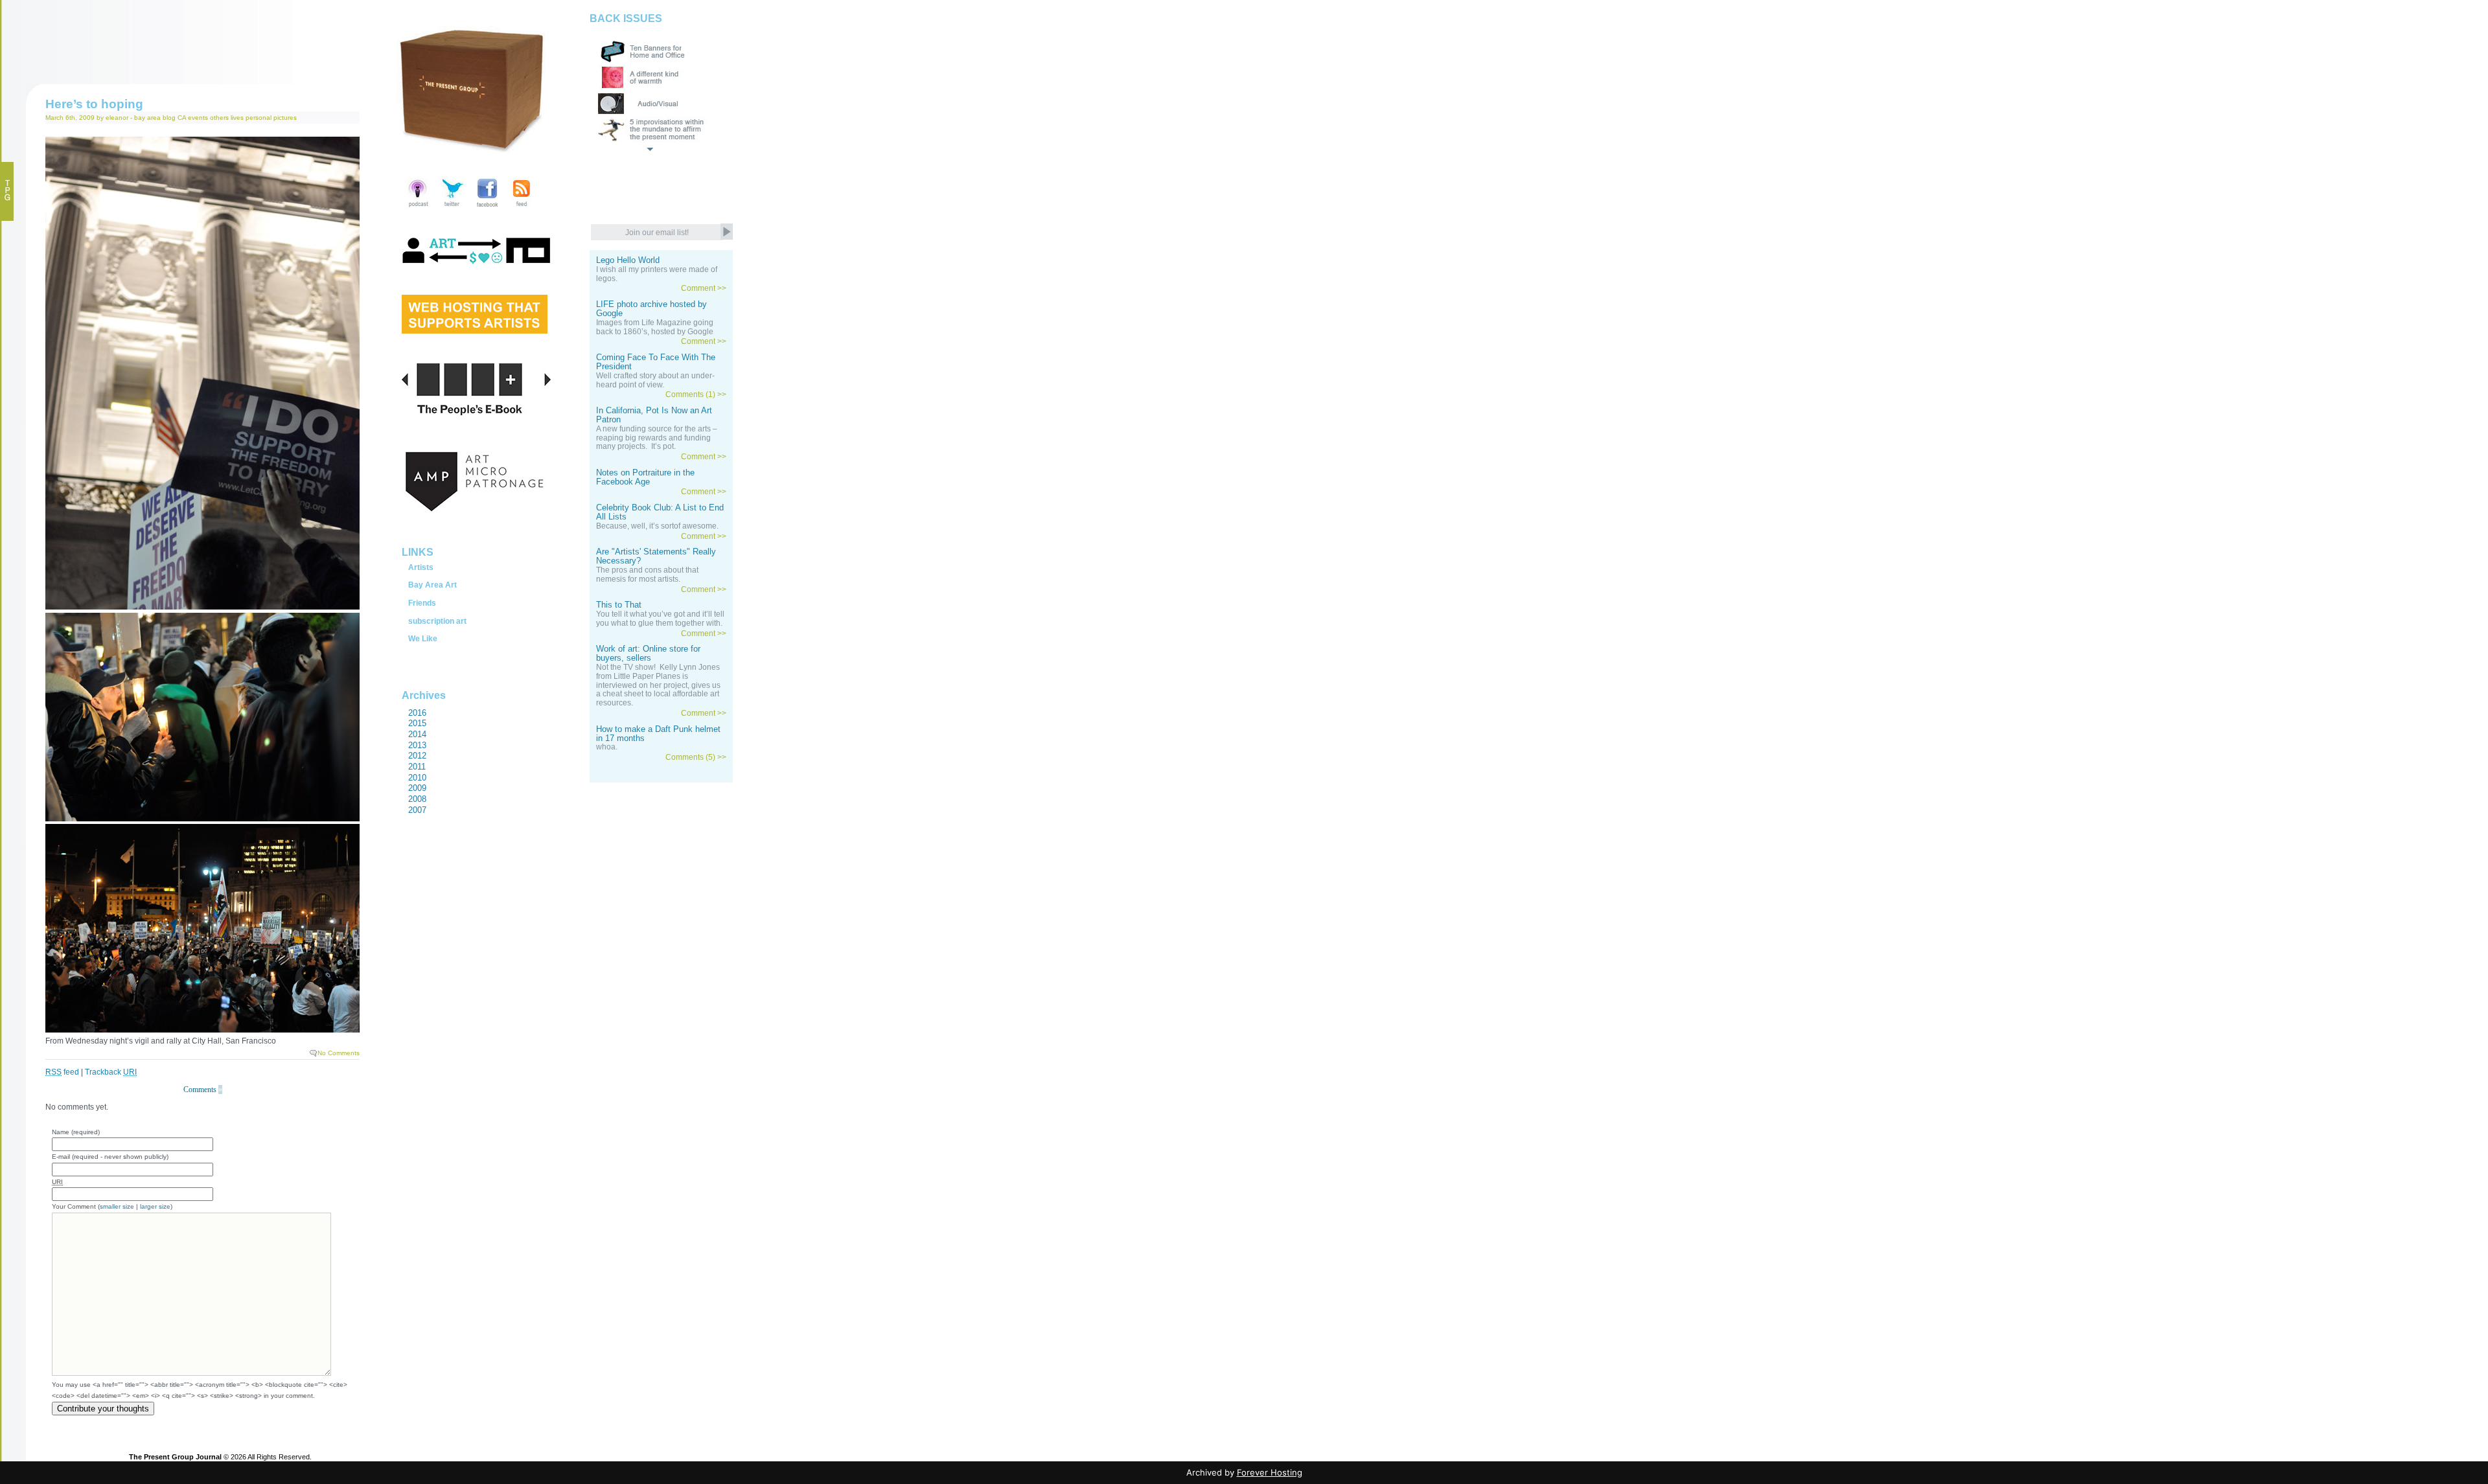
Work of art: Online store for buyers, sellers (648, 654)
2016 (417, 713)
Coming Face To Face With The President (656, 362)
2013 (417, 745)
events (198, 118)
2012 (417, 756)
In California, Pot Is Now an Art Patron (654, 415)
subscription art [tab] (437, 621)
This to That (619, 605)
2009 (417, 788)
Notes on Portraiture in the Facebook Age (645, 477)
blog (169, 118)
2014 (417, 734)
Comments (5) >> (696, 757)
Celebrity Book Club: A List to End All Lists (660, 512)
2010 (417, 778)
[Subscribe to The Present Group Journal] (521, 208)
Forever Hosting (1270, 1472)
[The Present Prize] (475, 329)
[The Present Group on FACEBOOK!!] (487, 208)
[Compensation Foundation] (476, 264)
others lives (227, 118)
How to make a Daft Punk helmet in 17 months (658, 734)
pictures (285, 118)
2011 (417, 767)
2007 (417, 810)
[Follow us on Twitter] (453, 208)
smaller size (117, 1206)
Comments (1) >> (696, 394)
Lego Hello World (628, 260)
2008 (417, 799)
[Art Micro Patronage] (476, 496)
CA (182, 118)
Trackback (111, 1072)
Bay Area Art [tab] (432, 585)
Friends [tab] (422, 603)
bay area (147, 118)
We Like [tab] (423, 639)
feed (62, 1072)
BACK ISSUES (626, 18)
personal (259, 118)
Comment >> (704, 288)
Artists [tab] (421, 567)
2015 (417, 723)
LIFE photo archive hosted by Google (651, 309)
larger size (155, 1206)
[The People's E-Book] (476, 404)
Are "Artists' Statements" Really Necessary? (656, 556)
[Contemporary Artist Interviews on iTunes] (418, 208)
